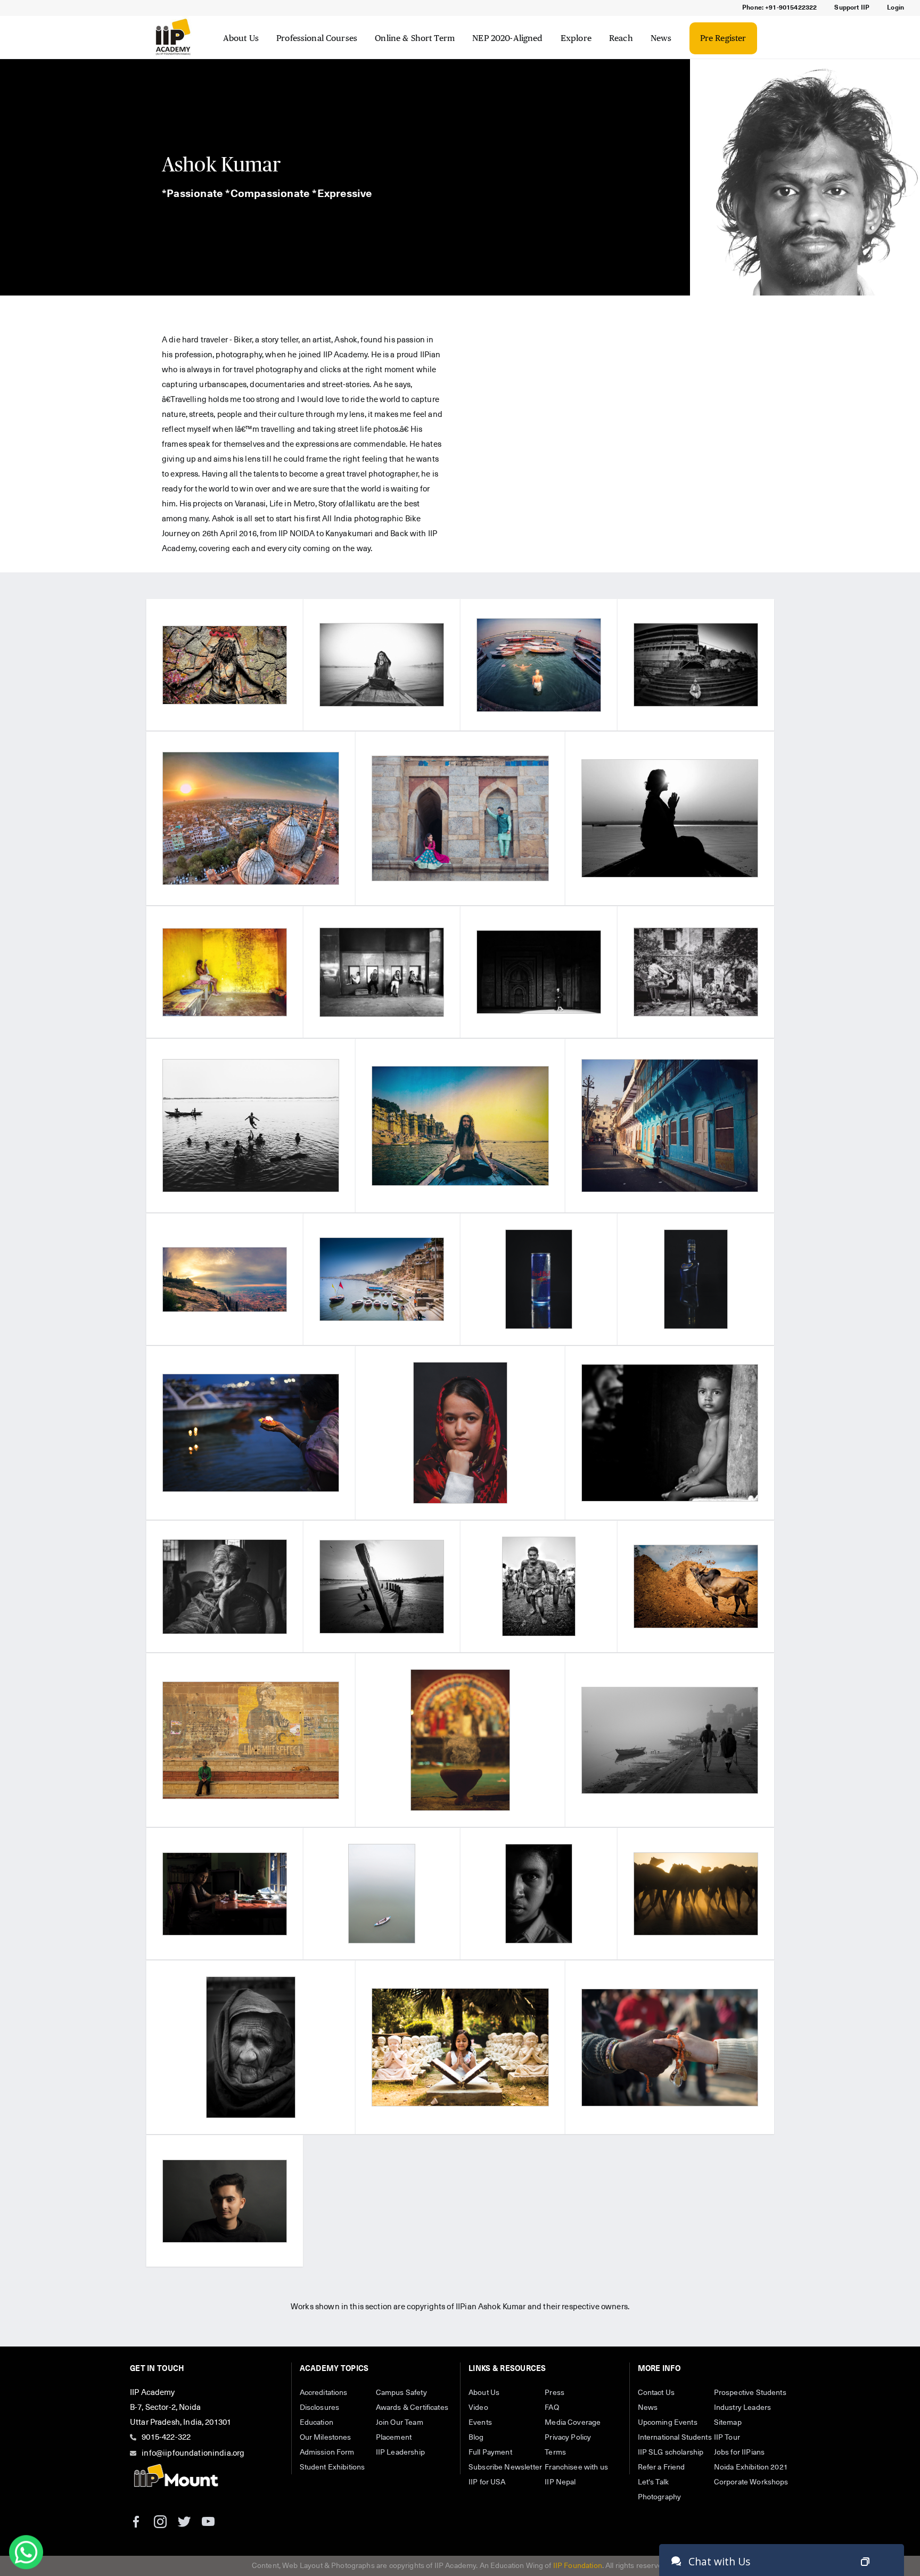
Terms (555, 2452)
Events (480, 2423)
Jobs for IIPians (739, 2452)
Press (555, 2393)
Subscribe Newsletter (505, 2467)
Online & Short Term (415, 38)
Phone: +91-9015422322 (779, 8)
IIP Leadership (400, 2452)
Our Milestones (326, 2438)
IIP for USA (487, 2482)
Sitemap (728, 2423)
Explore (576, 38)
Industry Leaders (742, 2408)
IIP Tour (727, 2438)
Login (896, 8)
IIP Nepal (560, 2482)
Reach (621, 38)
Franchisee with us (576, 2467)
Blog (476, 2438)
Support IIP (852, 8)
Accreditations (324, 2393)
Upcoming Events (668, 2423)
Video (478, 2408)
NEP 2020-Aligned (507, 38)
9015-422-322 (166, 2437)
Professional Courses (317, 38)
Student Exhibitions (332, 2467)
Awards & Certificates (412, 2408)
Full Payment (490, 2452)
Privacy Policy (568, 2438)
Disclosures (320, 2408)
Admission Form (327, 2452)
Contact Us (656, 2393)
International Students (675, 2438)
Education (317, 2423)
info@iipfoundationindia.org (193, 2453)
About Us (241, 38)
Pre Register (723, 38)
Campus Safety (401, 2393)
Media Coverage (573, 2423)
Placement (394, 2438)
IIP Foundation (578, 2566)
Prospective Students (750, 2393)
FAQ (552, 2408)
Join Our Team (400, 2423)
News (661, 38)
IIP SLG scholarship (671, 2452)
